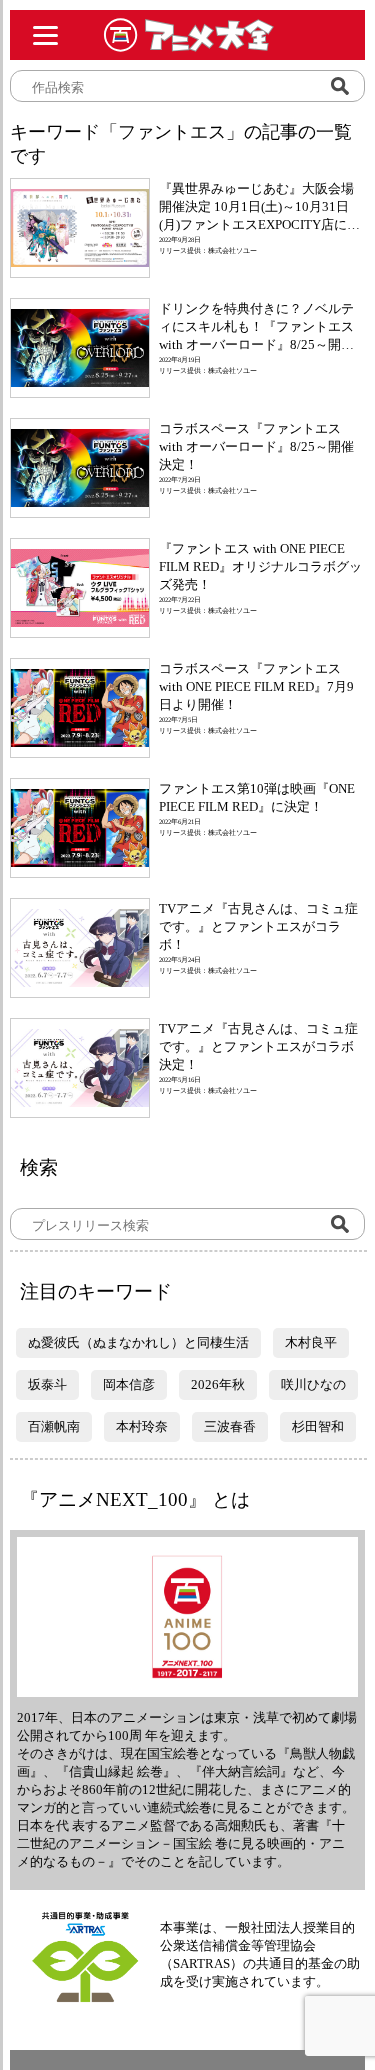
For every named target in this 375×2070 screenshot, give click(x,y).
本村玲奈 (142, 1426)
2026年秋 (218, 1384)
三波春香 (230, 1426)
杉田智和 (318, 1426)
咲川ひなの (313, 1384)
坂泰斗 (47, 1384)
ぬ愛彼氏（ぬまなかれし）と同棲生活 (138, 1342)
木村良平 (311, 1342)
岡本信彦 (129, 1384)
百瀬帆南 (54, 1426)
